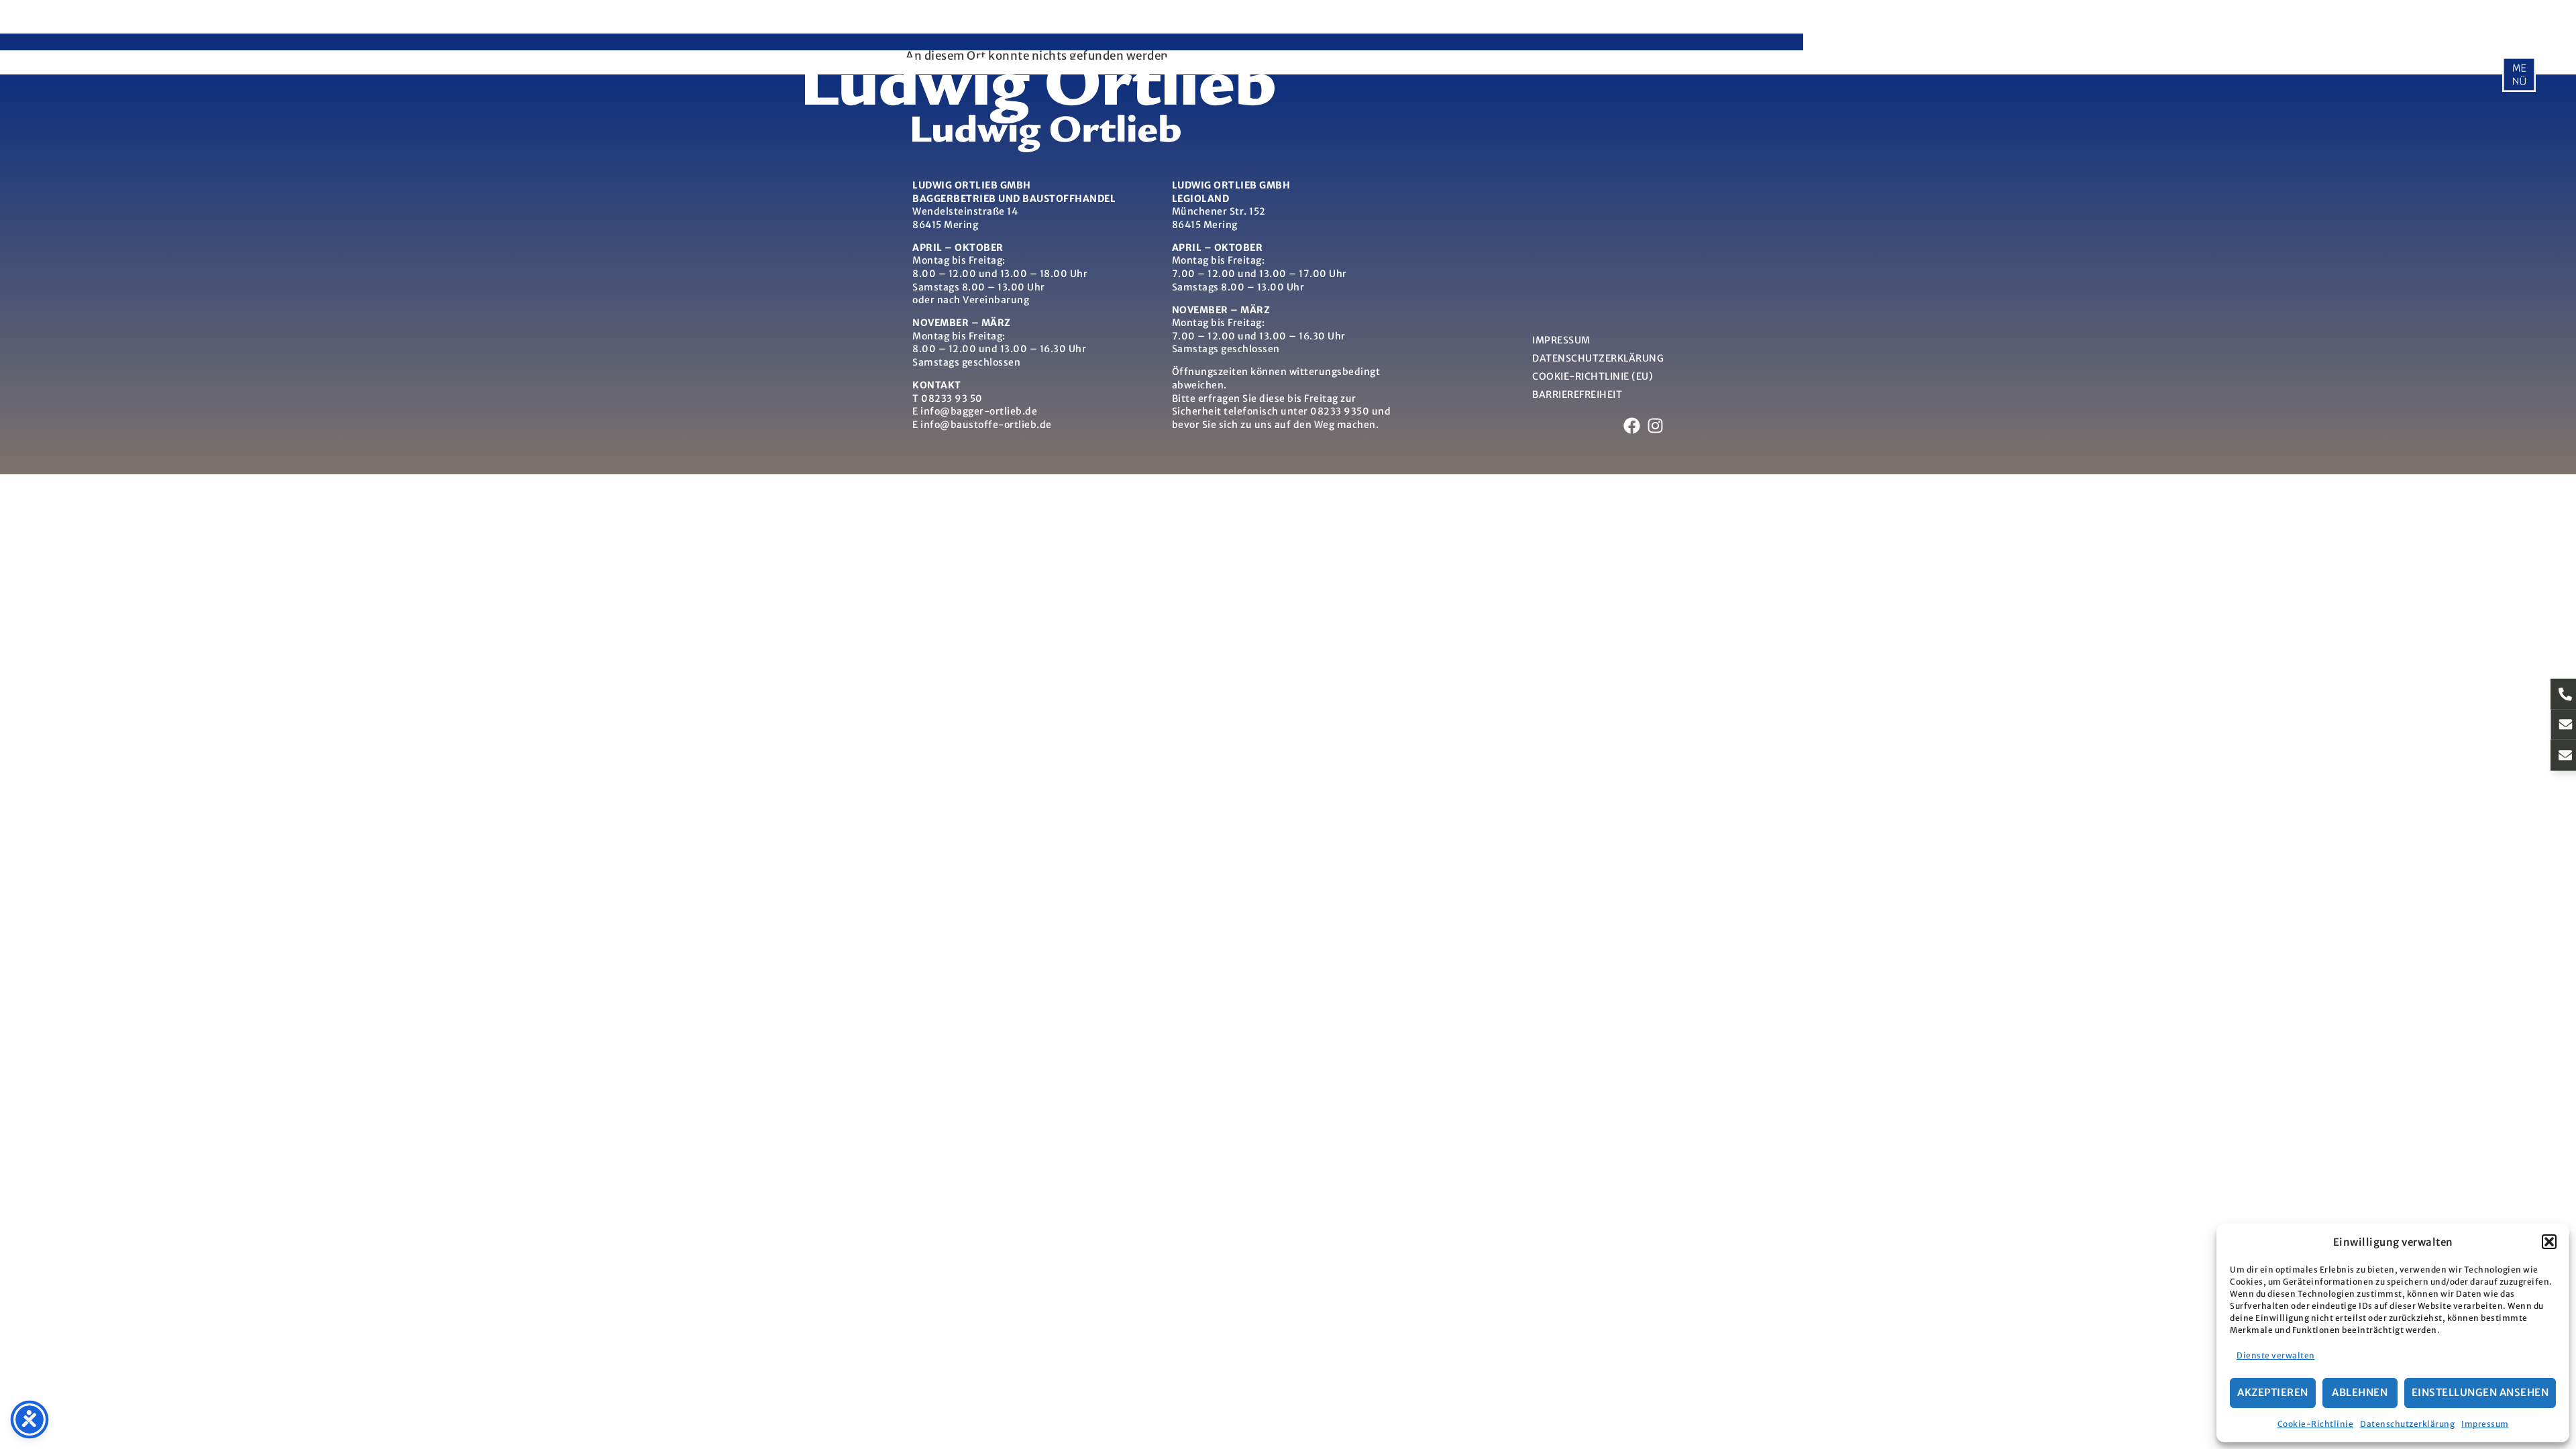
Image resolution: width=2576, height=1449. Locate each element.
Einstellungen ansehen (2480, 1392)
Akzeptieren (2273, 1392)
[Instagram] (1655, 426)
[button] (2549, 1242)
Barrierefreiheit (1577, 394)
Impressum (2485, 1424)
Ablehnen (2360, 1392)
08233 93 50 (952, 398)
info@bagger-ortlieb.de (979, 411)
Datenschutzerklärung (2407, 1424)
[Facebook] (1632, 426)
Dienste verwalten (2276, 1355)
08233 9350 (1340, 411)
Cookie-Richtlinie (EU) (1593, 376)
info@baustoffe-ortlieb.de (986, 425)
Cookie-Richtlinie (2316, 1424)
